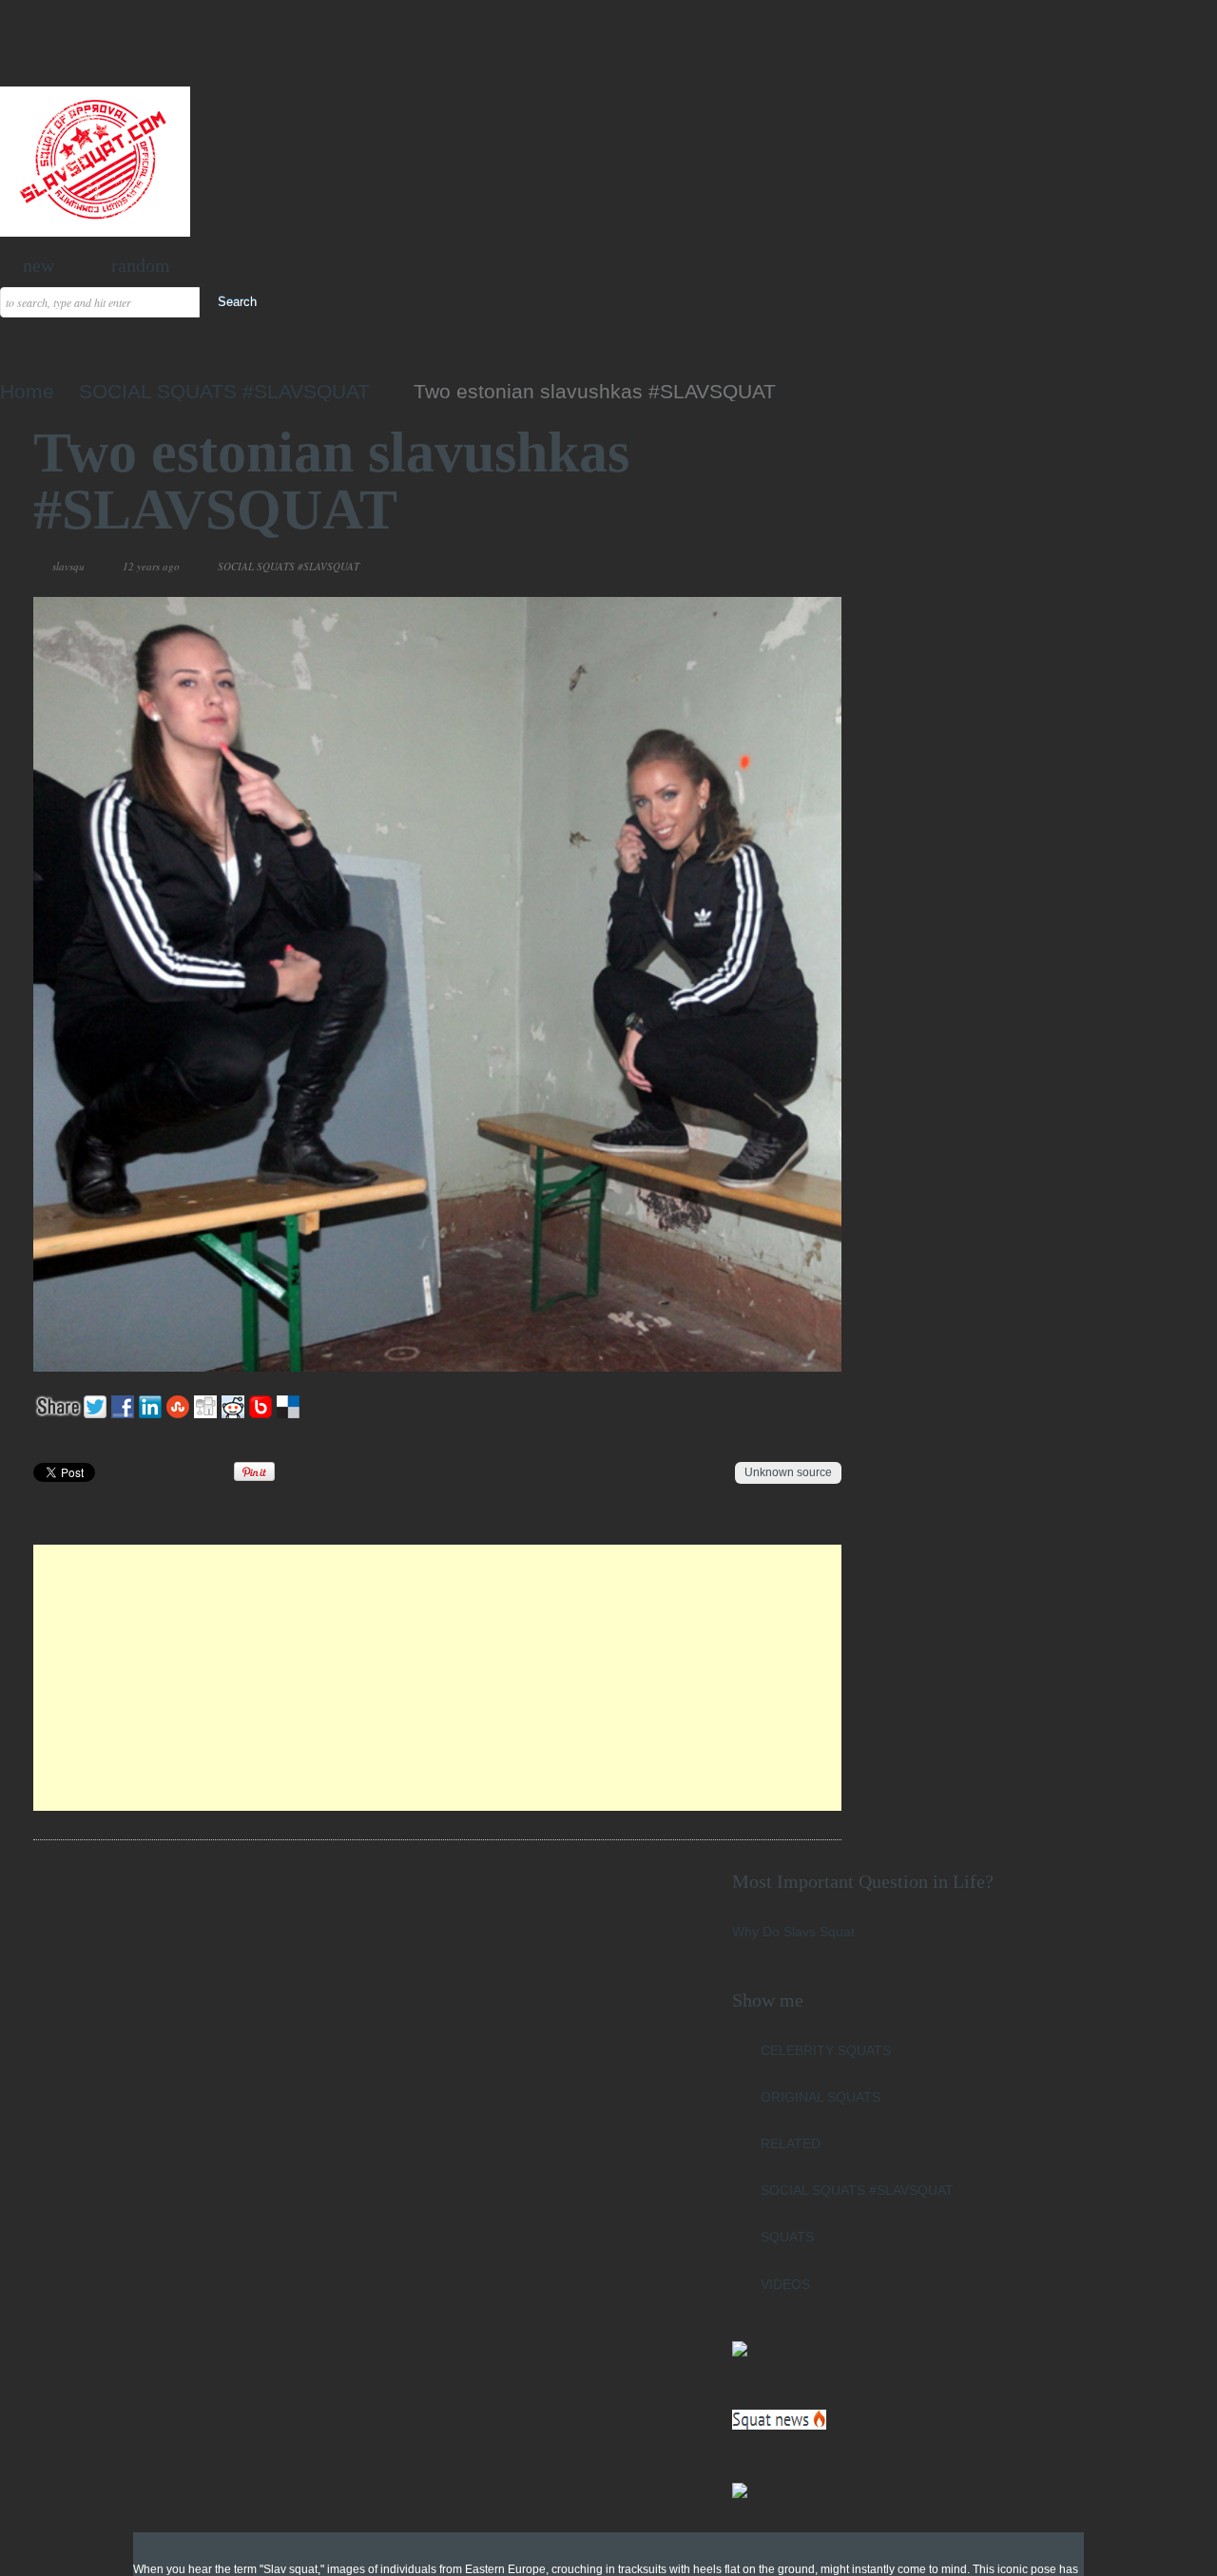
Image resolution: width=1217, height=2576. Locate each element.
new (39, 266)
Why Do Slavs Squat (793, 1932)
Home (27, 391)
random (141, 266)
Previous (759, 567)
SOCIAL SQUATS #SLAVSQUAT (224, 391)
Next (782, 567)
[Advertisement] (438, 1678)
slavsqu (68, 566)
